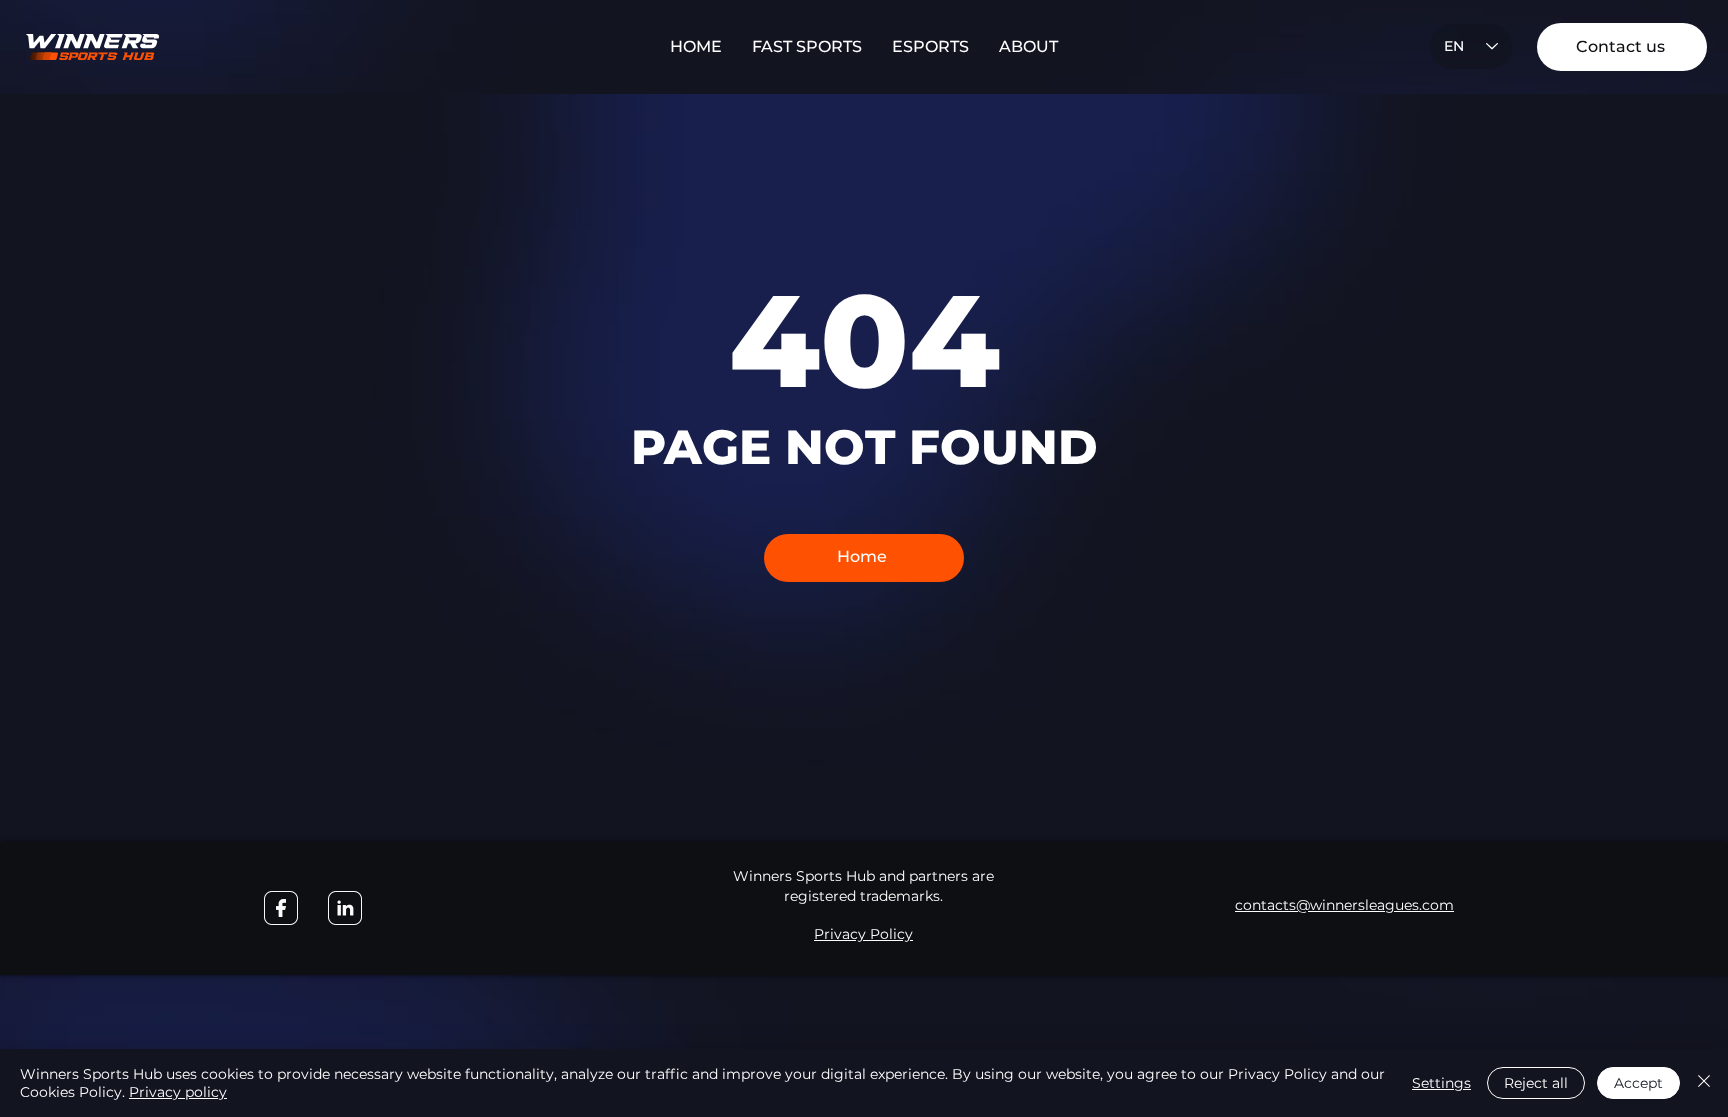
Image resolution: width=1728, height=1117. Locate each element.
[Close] (1704, 1083)
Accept (1638, 1083)
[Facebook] (281, 908)
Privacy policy (178, 1092)
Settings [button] (1441, 1083)
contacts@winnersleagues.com (1344, 905)
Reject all (1536, 1083)
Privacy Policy (863, 934)
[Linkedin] (345, 908)
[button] (807, 47)
